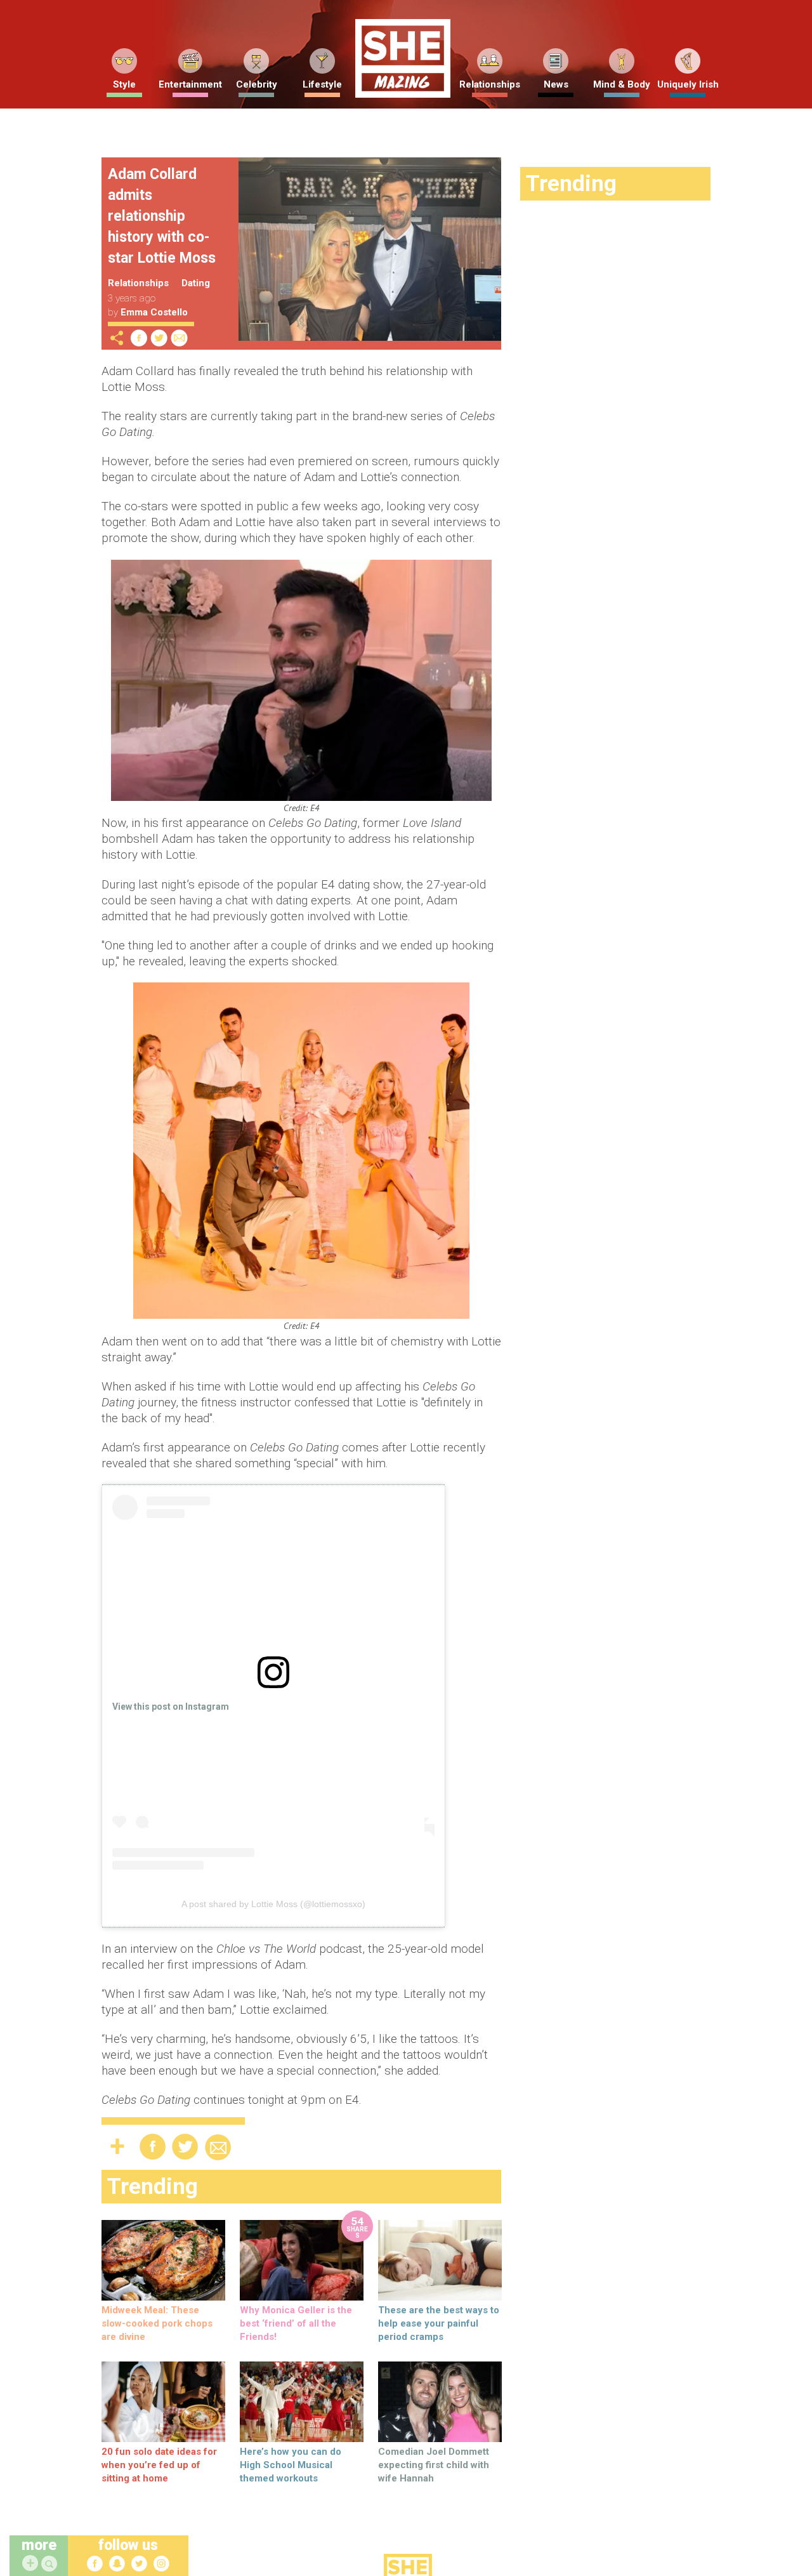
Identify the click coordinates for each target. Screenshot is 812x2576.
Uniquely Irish (688, 84)
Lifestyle (322, 84)
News (556, 84)
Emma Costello (154, 312)
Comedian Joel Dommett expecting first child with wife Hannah (434, 2465)
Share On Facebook (139, 338)
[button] (51, 2564)
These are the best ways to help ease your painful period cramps (439, 2323)
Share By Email (180, 338)
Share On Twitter (159, 338)
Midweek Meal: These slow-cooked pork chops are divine (157, 2323)
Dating (196, 283)
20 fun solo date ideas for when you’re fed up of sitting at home (159, 2465)
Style (124, 84)
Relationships (490, 84)
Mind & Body (622, 84)
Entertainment (190, 84)
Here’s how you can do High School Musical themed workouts (291, 2465)
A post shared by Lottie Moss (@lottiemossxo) (273, 1904)
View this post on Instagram (171, 1707)
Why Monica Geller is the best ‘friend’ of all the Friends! (296, 2323)
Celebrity (257, 84)
